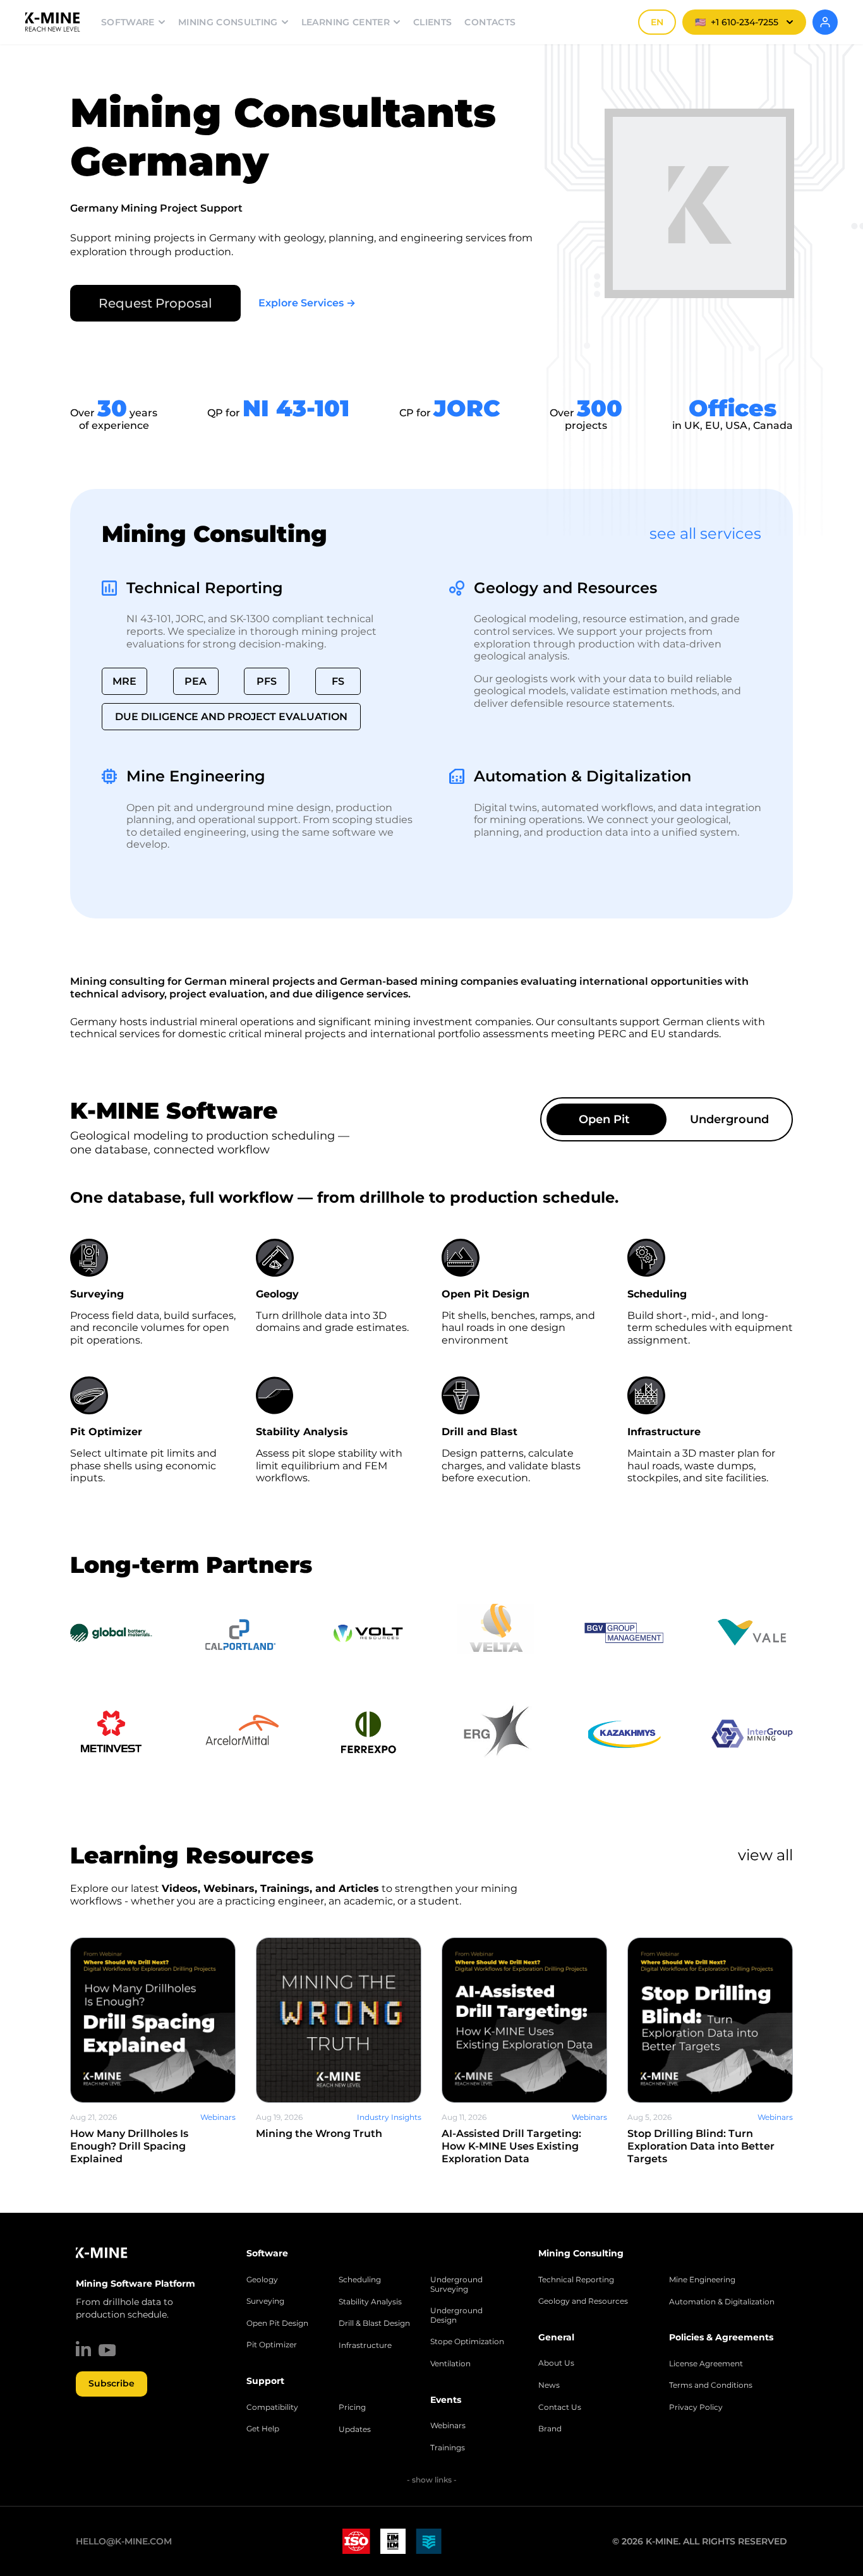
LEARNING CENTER (346, 22)
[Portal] (825, 22)
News (549, 2385)
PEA (196, 681)
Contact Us (560, 2407)
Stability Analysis (370, 2302)
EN (657, 22)
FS (338, 681)
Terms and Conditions (711, 2385)
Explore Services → (307, 303)
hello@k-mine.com (124, 2541)
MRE (124, 681)
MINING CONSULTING (228, 22)
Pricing (352, 2407)
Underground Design (456, 2315)
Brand (550, 2429)
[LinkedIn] (83, 2349)
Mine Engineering (196, 776)
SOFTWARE (128, 22)
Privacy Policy (696, 2407)
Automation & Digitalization (582, 776)
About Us (556, 2363)
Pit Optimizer (272, 2345)
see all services (705, 533)
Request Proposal (155, 303)
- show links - (432, 2480)
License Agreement (706, 2364)
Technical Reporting (205, 588)
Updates (355, 2429)
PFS (267, 681)
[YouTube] (107, 2350)
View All (765, 1855)
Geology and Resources (565, 588)
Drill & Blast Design (374, 2323)
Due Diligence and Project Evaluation (231, 717)
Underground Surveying (456, 2284)
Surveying (265, 2301)
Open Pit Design (277, 2323)
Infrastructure (365, 2345)
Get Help (263, 2429)
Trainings (448, 2448)
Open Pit (604, 1119)
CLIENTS (432, 22)
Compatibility (272, 2407)
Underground (729, 1119)
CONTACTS (490, 22)
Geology (262, 2280)
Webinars (448, 2426)
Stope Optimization (467, 2342)
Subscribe (112, 2383)
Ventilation (450, 2364)
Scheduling (360, 2280)
